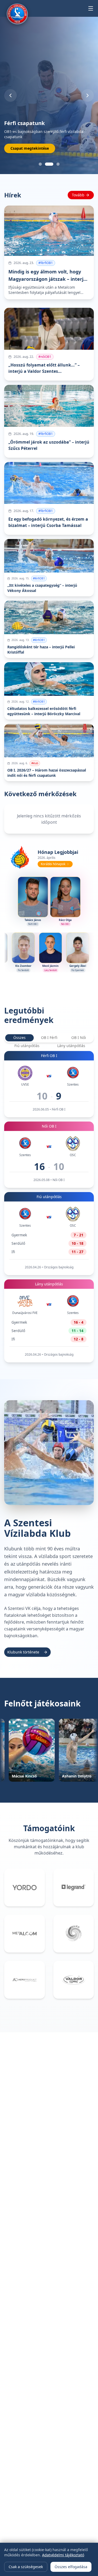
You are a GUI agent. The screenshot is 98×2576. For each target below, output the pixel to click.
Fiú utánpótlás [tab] (27, 1046)
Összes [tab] (19, 1038)
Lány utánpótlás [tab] (71, 1046)
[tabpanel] (49, 1207)
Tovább (78, 195)
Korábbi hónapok (53, 864)
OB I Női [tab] (79, 1038)
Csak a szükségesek (26, 2567)
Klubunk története (23, 1652)
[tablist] (49, 1038)
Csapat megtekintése (30, 148)
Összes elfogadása (71, 2567)
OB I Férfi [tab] (49, 1038)
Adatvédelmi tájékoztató (63, 2555)
